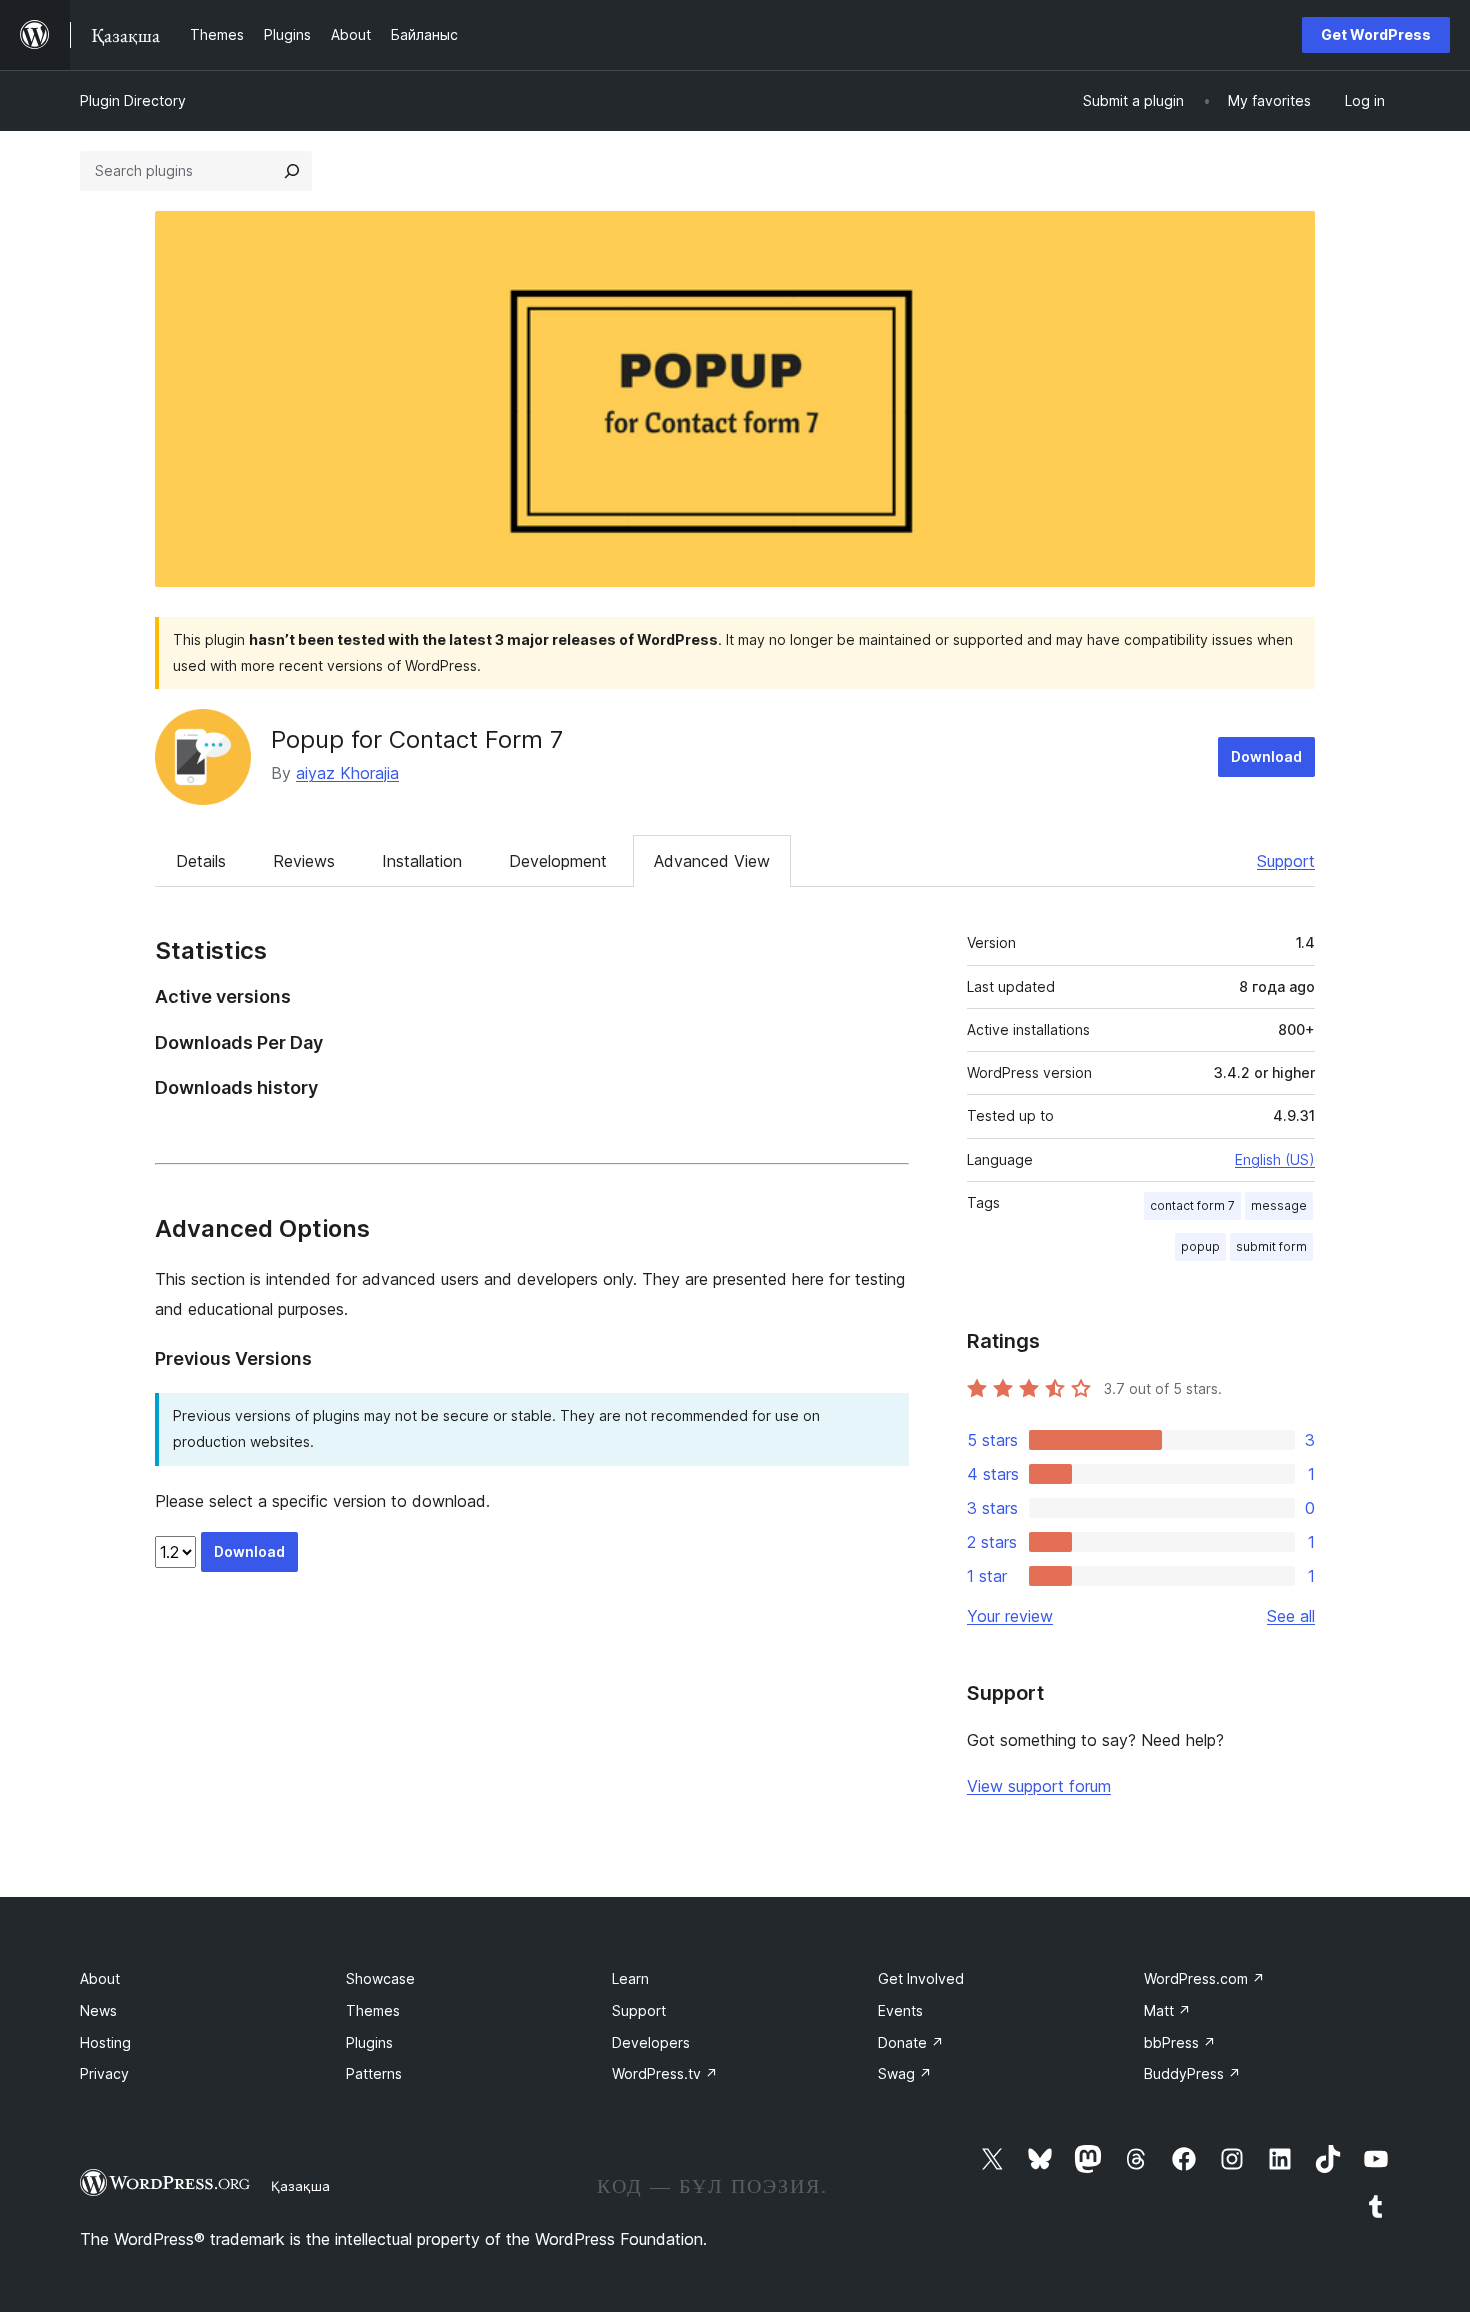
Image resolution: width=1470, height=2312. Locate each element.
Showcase (380, 1978)
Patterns (374, 2073)
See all (1291, 1616)
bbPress (1180, 2042)
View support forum (1039, 1786)
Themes (373, 2010)
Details (201, 861)
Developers (651, 2042)
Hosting (105, 2042)
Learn (630, 1978)
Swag (905, 2073)
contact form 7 (1192, 1205)
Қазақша (300, 2186)
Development (558, 861)
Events (900, 2010)
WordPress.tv (665, 2073)
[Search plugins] (292, 171)
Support (1286, 861)
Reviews (304, 861)
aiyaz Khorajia (347, 773)
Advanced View (712, 861)
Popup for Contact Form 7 (417, 739)
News (98, 2010)
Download (1266, 756)
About (100, 1978)
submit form (1271, 1246)
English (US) (1275, 1159)
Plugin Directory (133, 100)
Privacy (104, 2073)
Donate (911, 2042)
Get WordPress (1376, 34)
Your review (1010, 1616)
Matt (1167, 2010)
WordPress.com (1204, 1978)
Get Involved (921, 1978)
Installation (422, 861)
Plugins (369, 2042)
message (1279, 1205)
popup (1200, 1246)
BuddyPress (1192, 2073)
